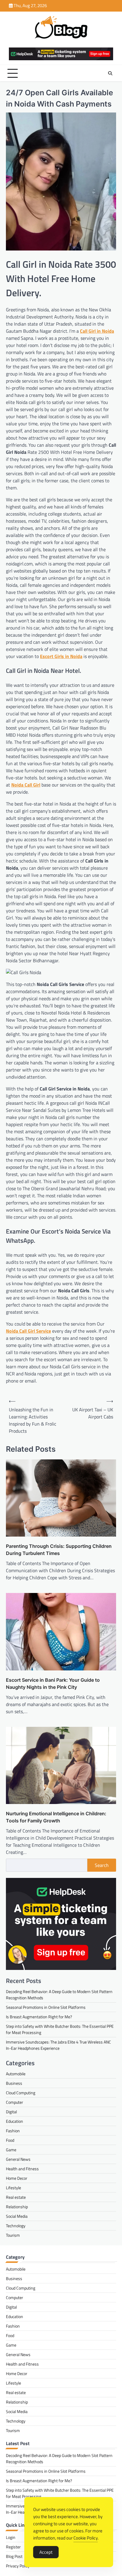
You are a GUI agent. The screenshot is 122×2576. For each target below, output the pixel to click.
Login (11, 2537)
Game (11, 2150)
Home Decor (17, 2178)
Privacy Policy (18, 2566)
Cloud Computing (21, 2093)
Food (10, 2140)
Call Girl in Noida (97, 331)
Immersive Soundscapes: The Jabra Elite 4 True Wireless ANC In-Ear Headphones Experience (58, 2045)
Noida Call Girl (26, 785)
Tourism (13, 2235)
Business (14, 2083)
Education (15, 2121)
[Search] (110, 73)
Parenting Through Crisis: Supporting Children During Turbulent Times (59, 1550)
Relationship (17, 2207)
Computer (15, 2102)
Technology (16, 2226)
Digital (11, 2112)
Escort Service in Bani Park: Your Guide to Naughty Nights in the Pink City (53, 1683)
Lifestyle (13, 2188)
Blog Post (14, 2556)
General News (18, 2159)
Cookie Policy (86, 2538)
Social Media (17, 2216)
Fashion (13, 2131)
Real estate (16, 2197)
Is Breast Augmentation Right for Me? (39, 2017)
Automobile (16, 2074)
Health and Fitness (22, 2169)
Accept (46, 2552)
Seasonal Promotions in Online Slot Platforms (46, 2007)
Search (102, 1865)
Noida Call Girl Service (28, 1331)
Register (13, 2547)
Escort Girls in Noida (61, 656)
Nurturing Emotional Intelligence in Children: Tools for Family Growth (56, 1817)
